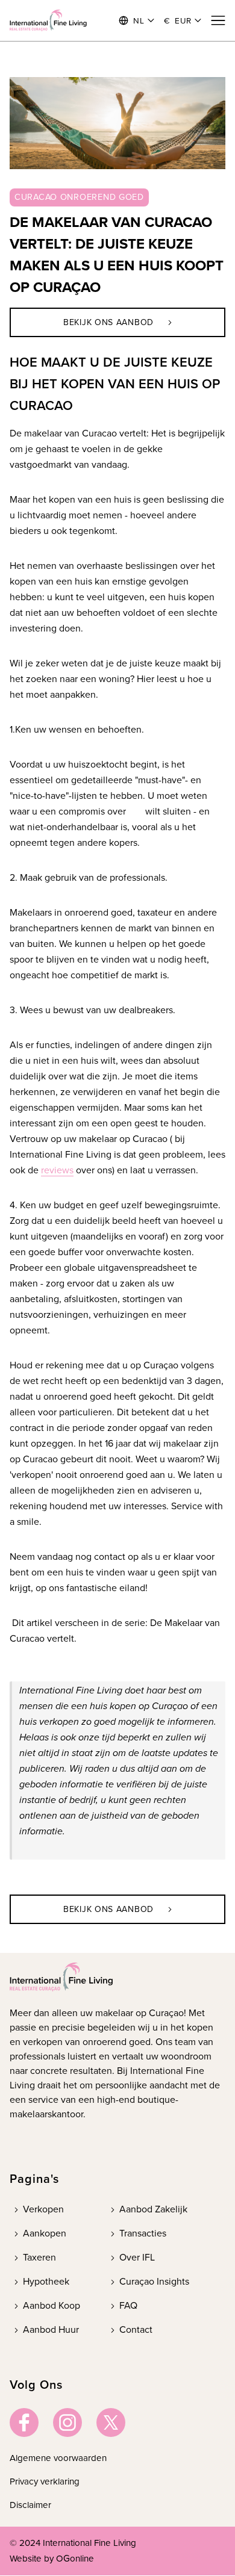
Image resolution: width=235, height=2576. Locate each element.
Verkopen (43, 2209)
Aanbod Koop (52, 2305)
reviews (57, 1170)
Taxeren (39, 2257)
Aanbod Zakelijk (153, 2209)
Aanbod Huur (51, 2329)
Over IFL (137, 2257)
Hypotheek (46, 2281)
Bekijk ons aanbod (108, 322)
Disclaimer (30, 2505)
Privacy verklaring (45, 2481)
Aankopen (45, 2233)
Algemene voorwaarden (58, 2458)
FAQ (128, 2305)
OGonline (75, 2559)
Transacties (143, 2233)
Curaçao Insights (154, 2281)
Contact (136, 2329)
